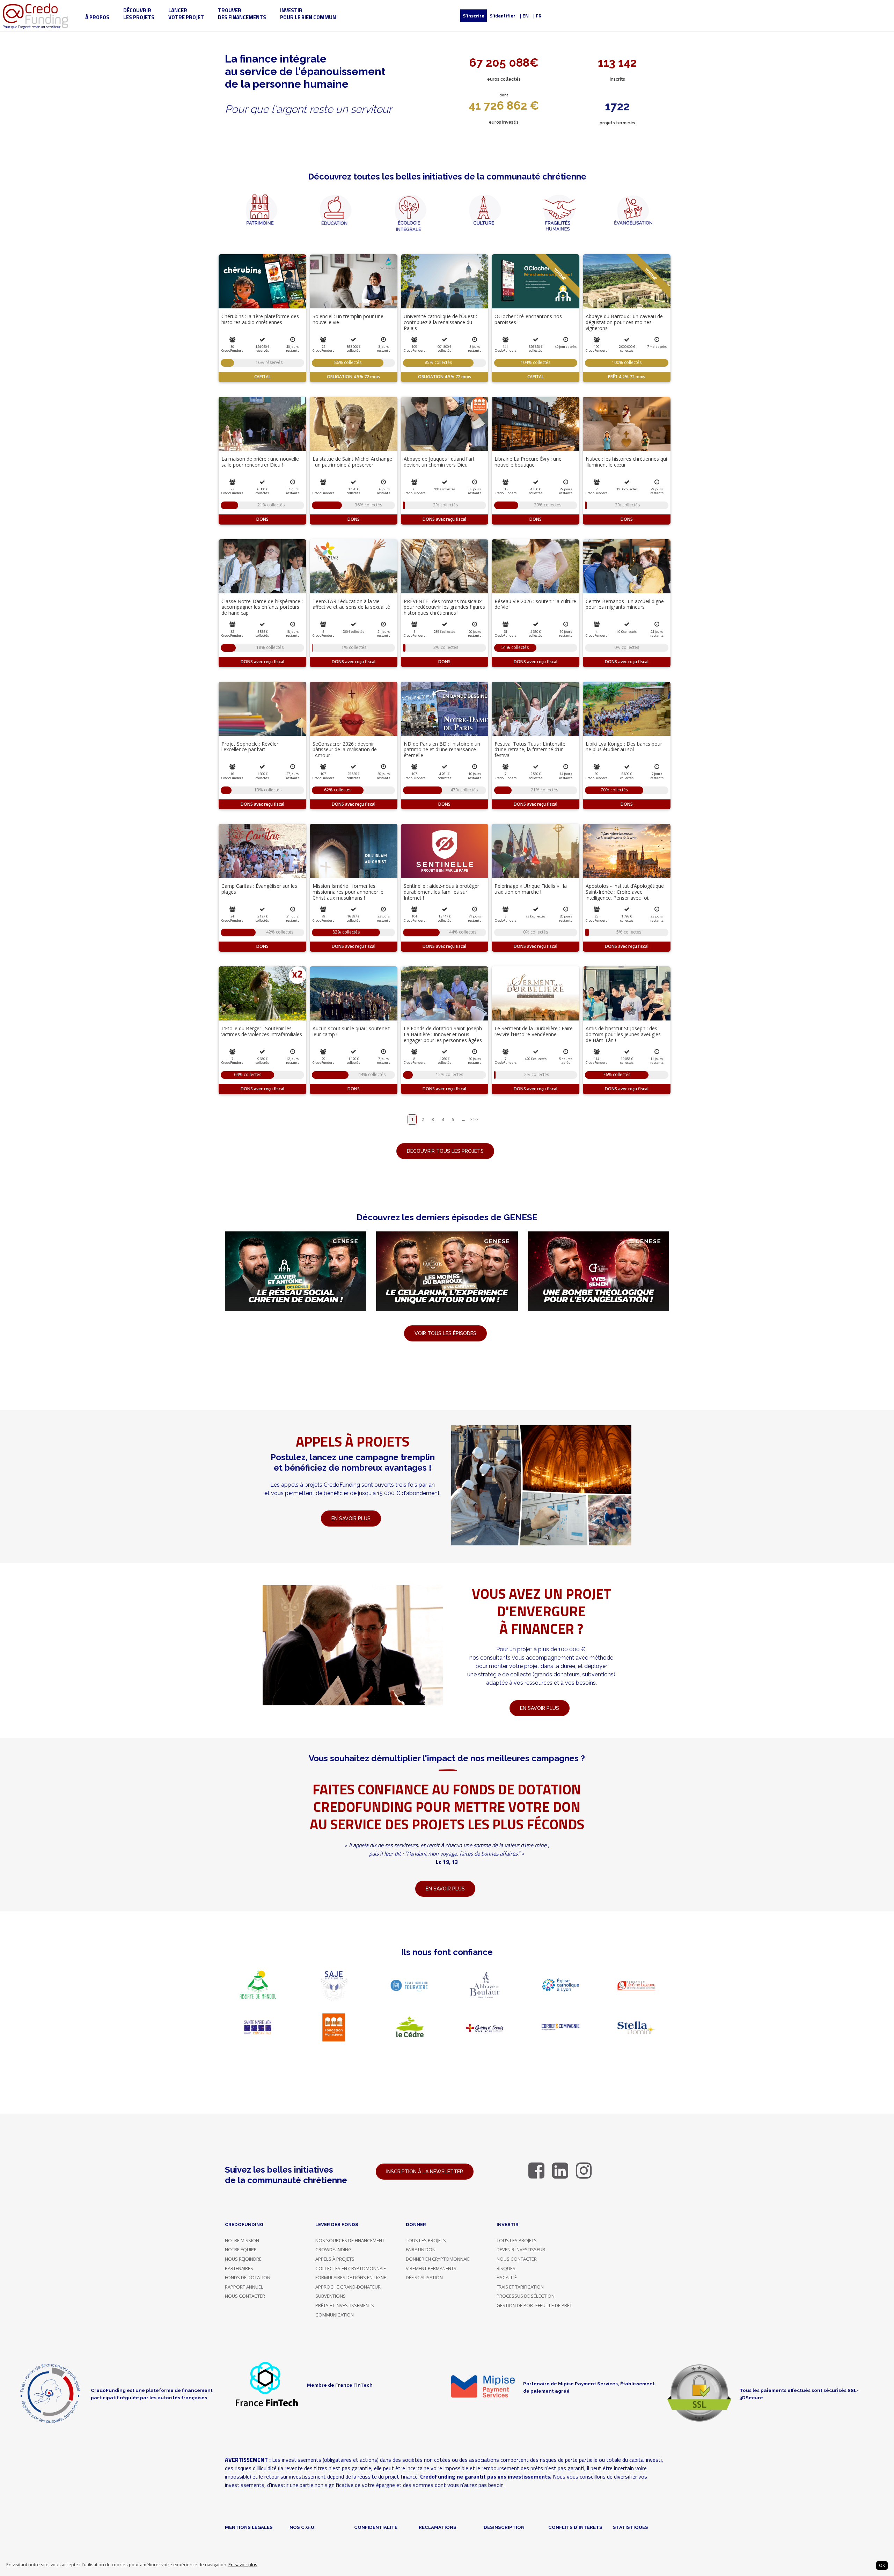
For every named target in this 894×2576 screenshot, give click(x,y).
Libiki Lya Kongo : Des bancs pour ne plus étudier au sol (624, 747)
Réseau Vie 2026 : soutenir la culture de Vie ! (535, 604)
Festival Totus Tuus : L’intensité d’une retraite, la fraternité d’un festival (530, 750)
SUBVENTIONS (331, 2296)
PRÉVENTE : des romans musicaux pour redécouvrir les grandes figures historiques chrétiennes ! (444, 607)
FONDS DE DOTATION (248, 2277)
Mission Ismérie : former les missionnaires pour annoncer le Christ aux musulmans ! (348, 892)
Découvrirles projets (139, 14)
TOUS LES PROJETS (426, 2240)
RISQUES (506, 2268)
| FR (537, 16)
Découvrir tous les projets (445, 1151)
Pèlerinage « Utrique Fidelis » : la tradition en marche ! (531, 889)
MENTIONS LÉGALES (249, 2527)
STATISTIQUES (631, 2527)
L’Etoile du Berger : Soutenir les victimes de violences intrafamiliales (262, 1031)
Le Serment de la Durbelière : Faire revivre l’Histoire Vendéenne (534, 1031)
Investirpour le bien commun (308, 14)
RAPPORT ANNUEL (244, 2287)
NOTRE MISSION (242, 2240)
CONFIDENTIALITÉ (376, 2527)
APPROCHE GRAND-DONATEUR (348, 2287)
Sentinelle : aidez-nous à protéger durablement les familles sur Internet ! (441, 892)
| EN (524, 16)
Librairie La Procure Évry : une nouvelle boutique (528, 462)
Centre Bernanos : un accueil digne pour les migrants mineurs (625, 604)
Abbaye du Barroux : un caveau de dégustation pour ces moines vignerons (624, 322)
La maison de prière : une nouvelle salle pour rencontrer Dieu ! (260, 462)
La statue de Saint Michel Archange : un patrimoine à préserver (352, 462)
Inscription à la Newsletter (425, 2172)
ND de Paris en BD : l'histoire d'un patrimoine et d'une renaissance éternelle (442, 750)
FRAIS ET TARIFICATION (520, 2287)
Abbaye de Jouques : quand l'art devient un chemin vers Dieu (439, 462)
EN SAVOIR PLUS (540, 1708)
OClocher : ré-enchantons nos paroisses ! (528, 319)
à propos (97, 17)
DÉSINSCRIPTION (504, 2527)
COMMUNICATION (335, 2315)
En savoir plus (243, 2565)
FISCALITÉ (507, 2277)
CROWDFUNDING (334, 2249)
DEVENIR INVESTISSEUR (521, 2249)
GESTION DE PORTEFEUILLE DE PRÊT (534, 2305)
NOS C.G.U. (303, 2527)
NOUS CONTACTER (245, 2296)
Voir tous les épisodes (445, 1333)
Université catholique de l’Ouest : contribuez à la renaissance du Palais (440, 322)
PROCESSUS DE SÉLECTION (526, 2296)
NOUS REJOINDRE (243, 2259)
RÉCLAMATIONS (438, 2527)
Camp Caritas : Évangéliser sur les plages (259, 889)
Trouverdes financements (242, 14)
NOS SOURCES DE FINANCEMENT (350, 2240)
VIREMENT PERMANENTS (431, 2268)
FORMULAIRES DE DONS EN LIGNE (351, 2277)
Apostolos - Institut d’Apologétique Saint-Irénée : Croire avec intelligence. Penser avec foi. (625, 892)
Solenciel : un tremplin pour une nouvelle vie (348, 319)
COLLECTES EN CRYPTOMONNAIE (351, 2268)
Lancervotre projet (186, 14)
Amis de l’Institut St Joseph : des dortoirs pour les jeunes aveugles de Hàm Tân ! (623, 1034)
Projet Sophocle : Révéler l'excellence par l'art (250, 747)
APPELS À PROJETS (335, 2259)
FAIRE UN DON (421, 2249)
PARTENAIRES (239, 2268)
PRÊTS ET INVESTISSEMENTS (345, 2305)
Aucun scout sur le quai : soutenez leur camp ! (351, 1031)
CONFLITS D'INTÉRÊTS (575, 2527)
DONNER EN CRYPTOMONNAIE (438, 2259)
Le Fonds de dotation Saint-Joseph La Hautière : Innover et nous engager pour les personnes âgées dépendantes (443, 1037)
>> (476, 1119)
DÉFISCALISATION (424, 2277)
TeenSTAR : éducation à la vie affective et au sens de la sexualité (351, 604)
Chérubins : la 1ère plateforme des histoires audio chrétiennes (260, 319)
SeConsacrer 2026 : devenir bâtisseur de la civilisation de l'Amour (345, 750)
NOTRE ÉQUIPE (241, 2249)
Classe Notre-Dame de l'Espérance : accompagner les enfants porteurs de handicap (262, 607)
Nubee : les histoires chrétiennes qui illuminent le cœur (626, 462)
